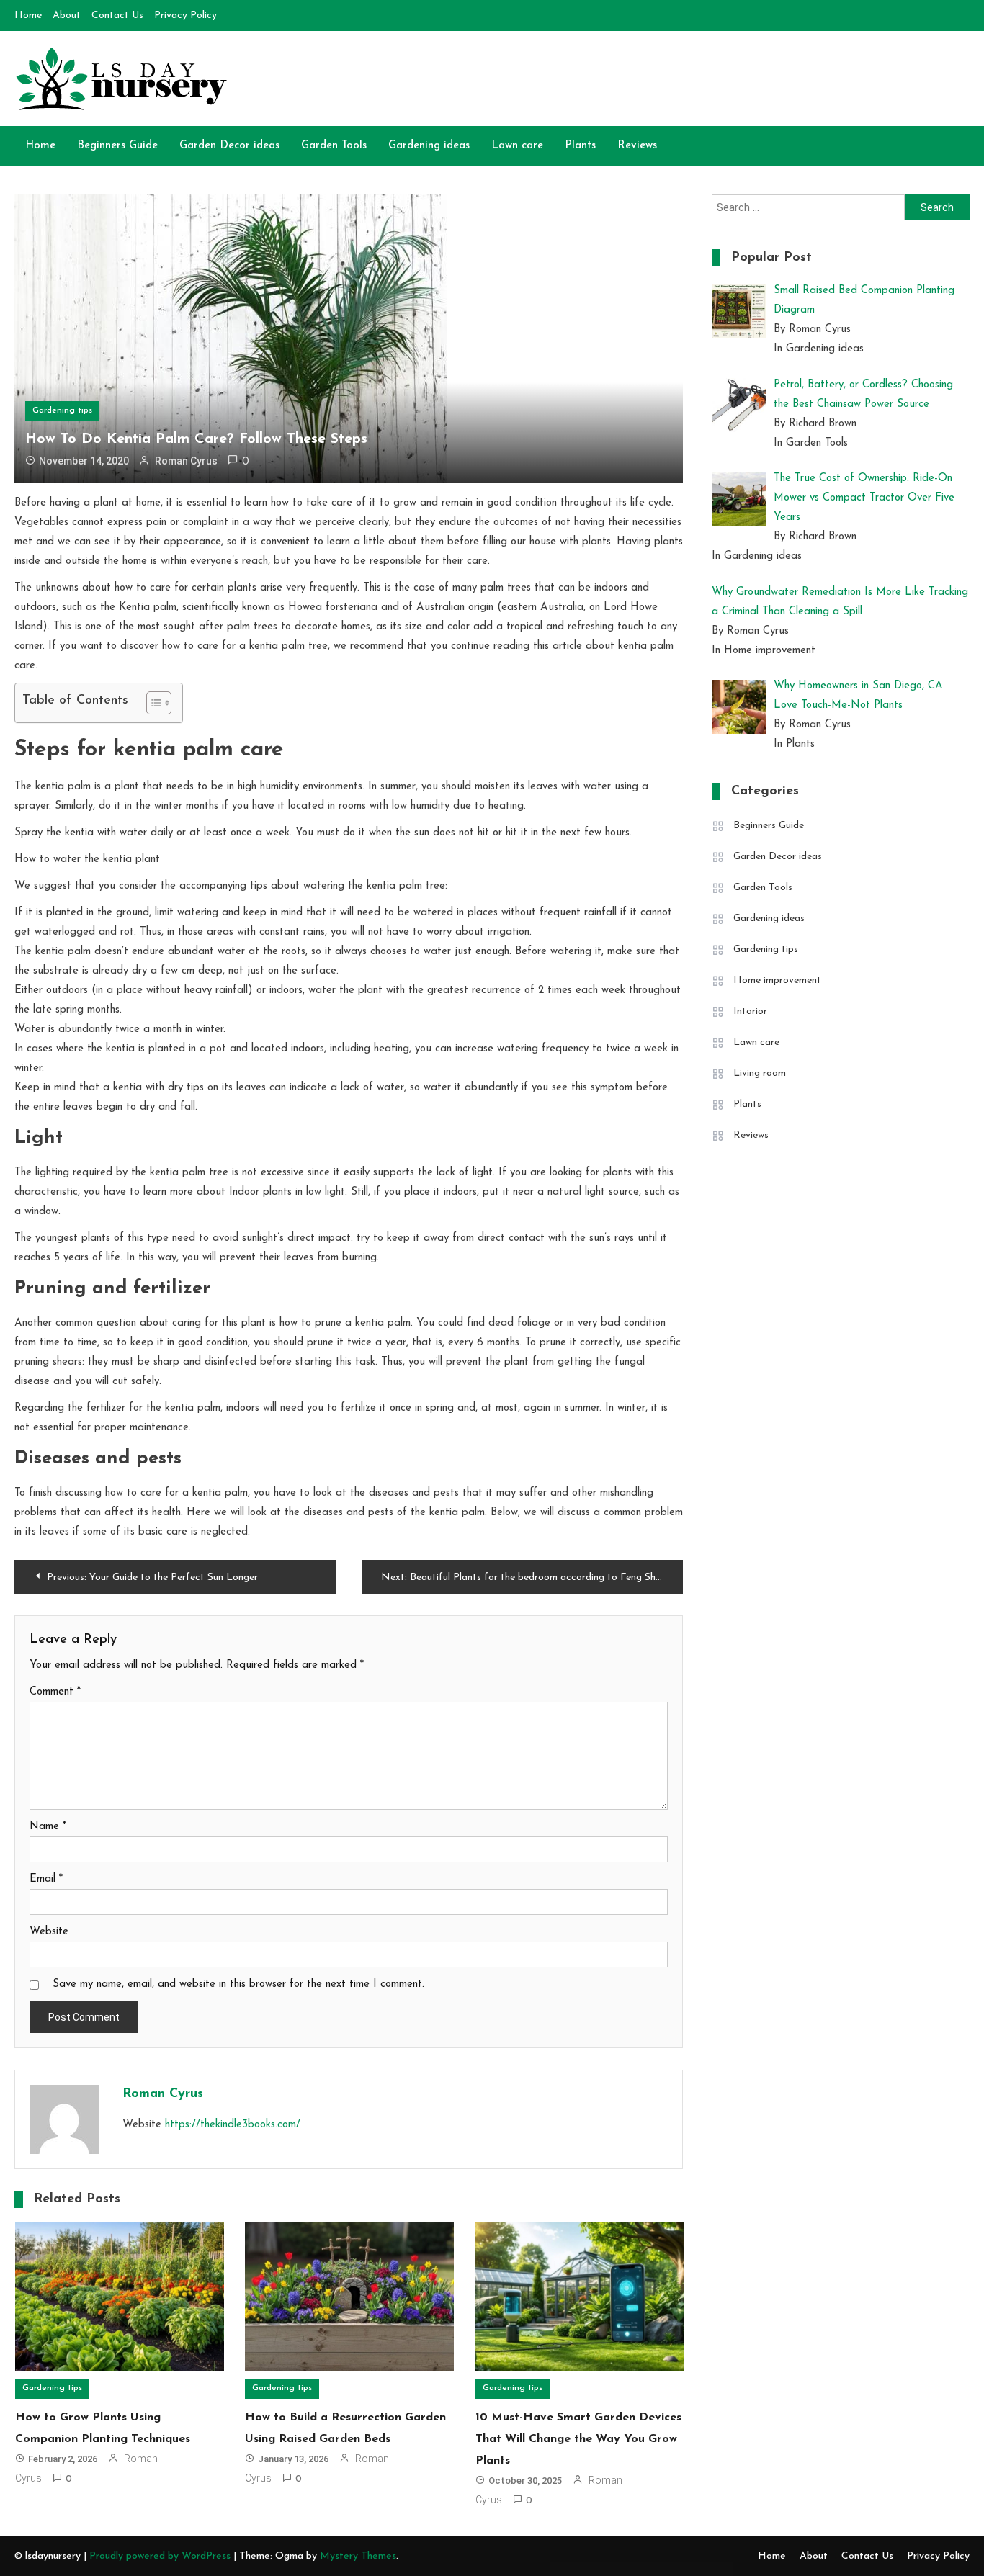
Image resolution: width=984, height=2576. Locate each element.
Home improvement (777, 980)
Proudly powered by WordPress (161, 2556)
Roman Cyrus (186, 461)
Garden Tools (334, 146)
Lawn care (517, 146)
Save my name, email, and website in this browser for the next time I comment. (238, 1984)
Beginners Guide (117, 146)
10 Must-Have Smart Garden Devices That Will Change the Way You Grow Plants (578, 2439)
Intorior (750, 1011)
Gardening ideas (429, 146)
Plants (580, 146)
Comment (55, 1692)
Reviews (637, 146)
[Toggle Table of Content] (152, 703)
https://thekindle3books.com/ (233, 2125)
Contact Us (117, 15)
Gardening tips (62, 410)
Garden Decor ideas (229, 146)
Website (49, 1932)
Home (28, 15)
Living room (760, 1073)
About (67, 15)
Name (48, 1827)
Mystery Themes (358, 2556)
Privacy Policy (185, 15)
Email (46, 1879)
